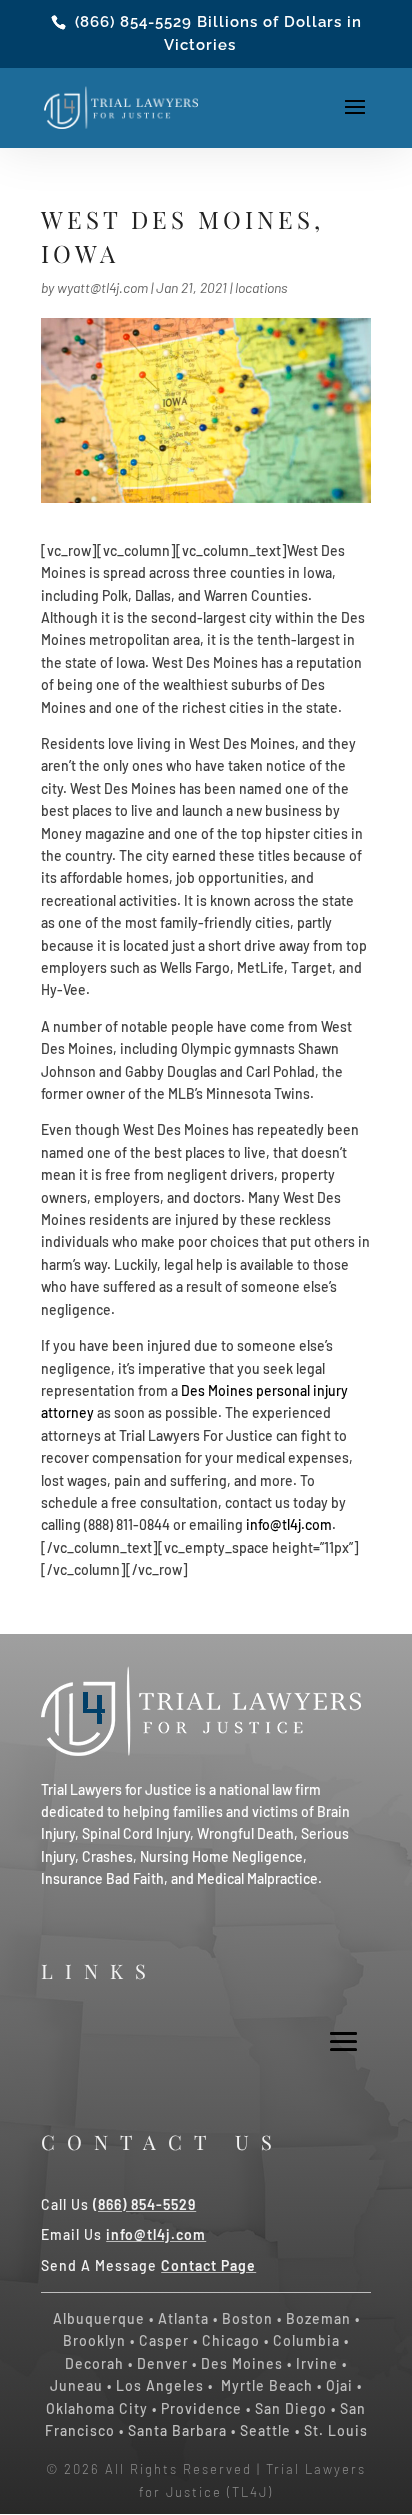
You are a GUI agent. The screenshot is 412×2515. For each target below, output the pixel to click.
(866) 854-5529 (133, 22)
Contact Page (208, 2265)
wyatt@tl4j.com (102, 287)
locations (261, 287)
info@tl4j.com (289, 1524)
